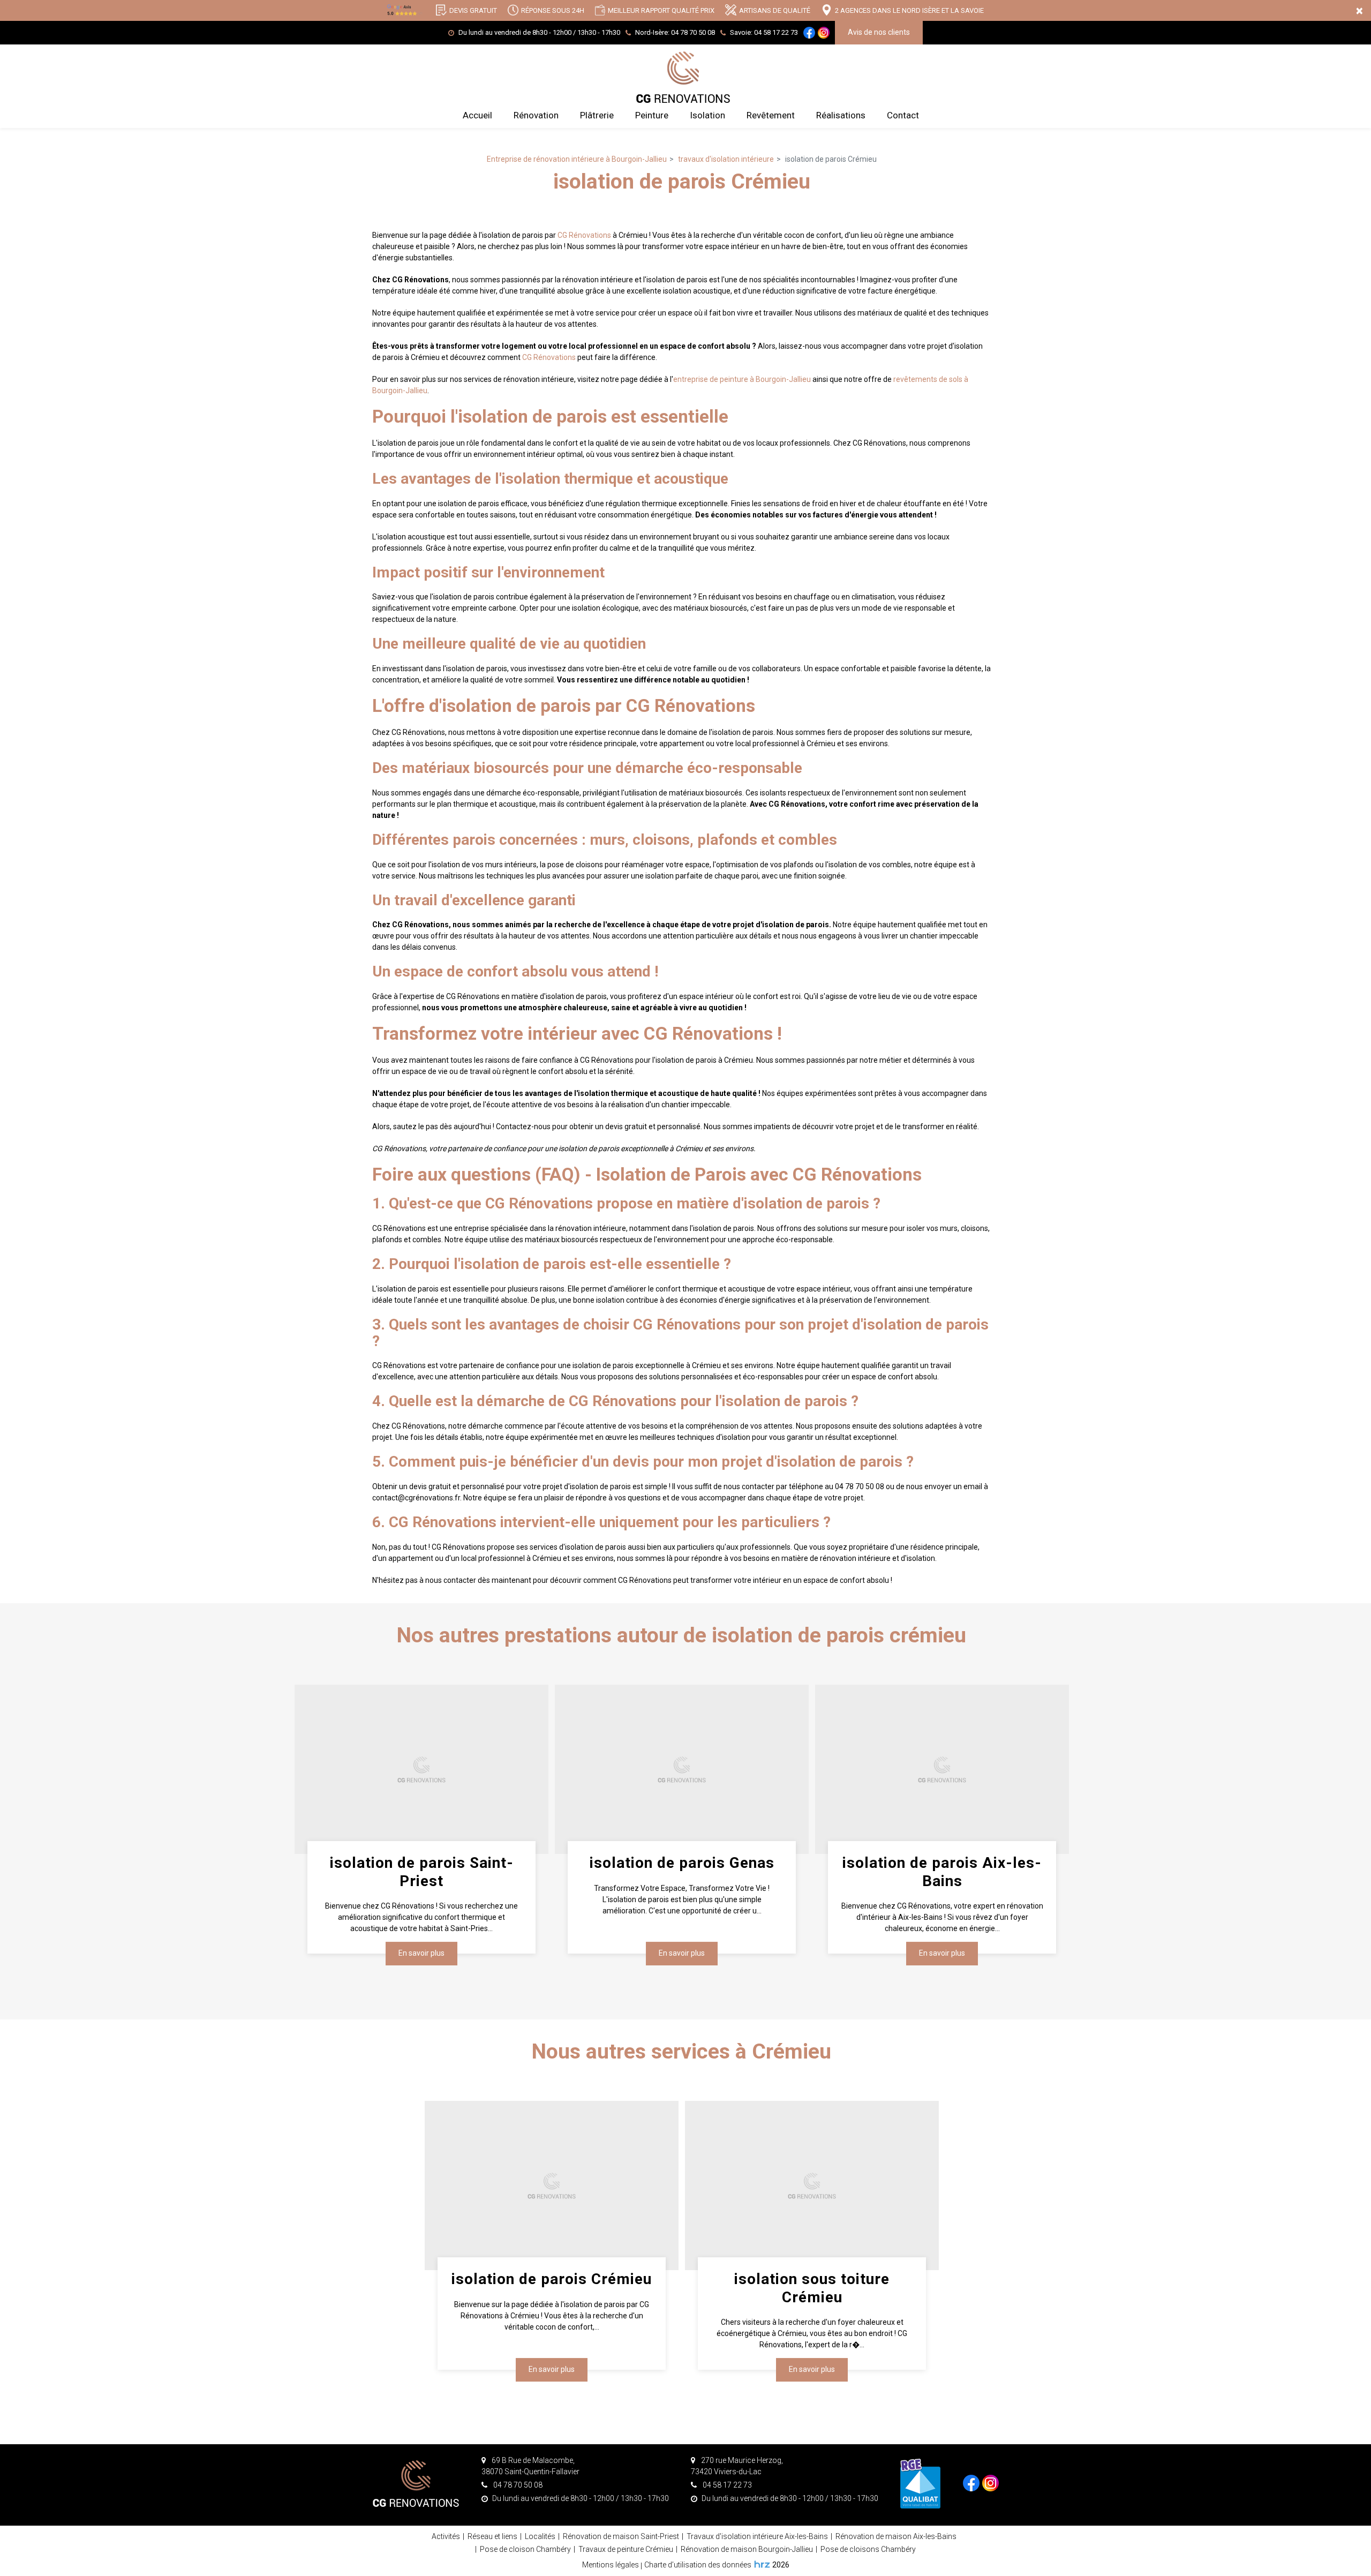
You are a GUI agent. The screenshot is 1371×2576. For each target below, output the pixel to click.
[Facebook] (809, 33)
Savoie (764, 32)
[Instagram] (824, 33)
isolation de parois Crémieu (552, 2279)
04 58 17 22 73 (726, 2485)
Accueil (477, 115)
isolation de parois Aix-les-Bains (942, 1872)
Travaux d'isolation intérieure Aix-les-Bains (757, 2536)
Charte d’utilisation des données (698, 2565)
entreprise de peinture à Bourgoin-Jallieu (742, 379)
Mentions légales (611, 2565)
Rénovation (536, 115)
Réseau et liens (492, 2536)
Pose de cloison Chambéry (525, 2549)
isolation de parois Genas (681, 1863)
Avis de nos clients (879, 32)
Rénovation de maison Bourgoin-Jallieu (747, 2549)
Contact (903, 115)
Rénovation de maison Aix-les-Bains (896, 2536)
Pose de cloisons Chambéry (868, 2549)
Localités (540, 2536)
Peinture (652, 115)
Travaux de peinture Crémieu (626, 2549)
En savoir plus (421, 1953)
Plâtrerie (597, 115)
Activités (446, 2536)
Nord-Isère (675, 32)
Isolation (707, 115)
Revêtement (771, 115)
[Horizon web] (762, 2564)
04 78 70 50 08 (517, 2485)
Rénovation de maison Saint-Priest (621, 2536)
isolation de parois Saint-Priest (421, 1872)
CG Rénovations (584, 235)
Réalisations (841, 115)
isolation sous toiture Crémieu (812, 2288)
